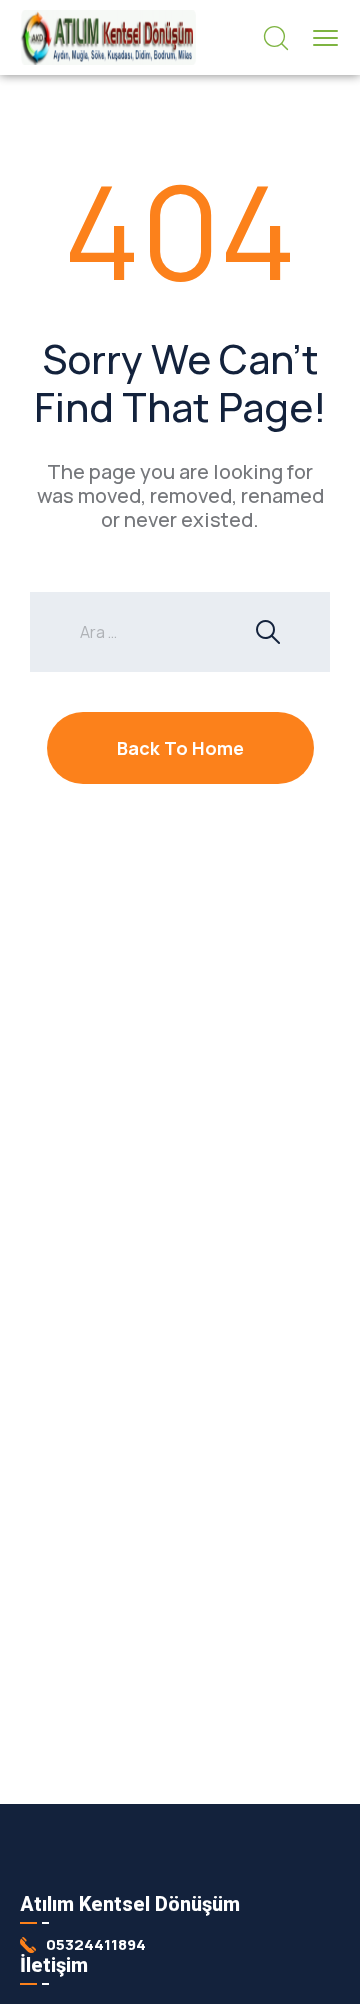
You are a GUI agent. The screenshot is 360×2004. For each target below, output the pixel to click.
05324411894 (96, 1944)
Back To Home (180, 748)
